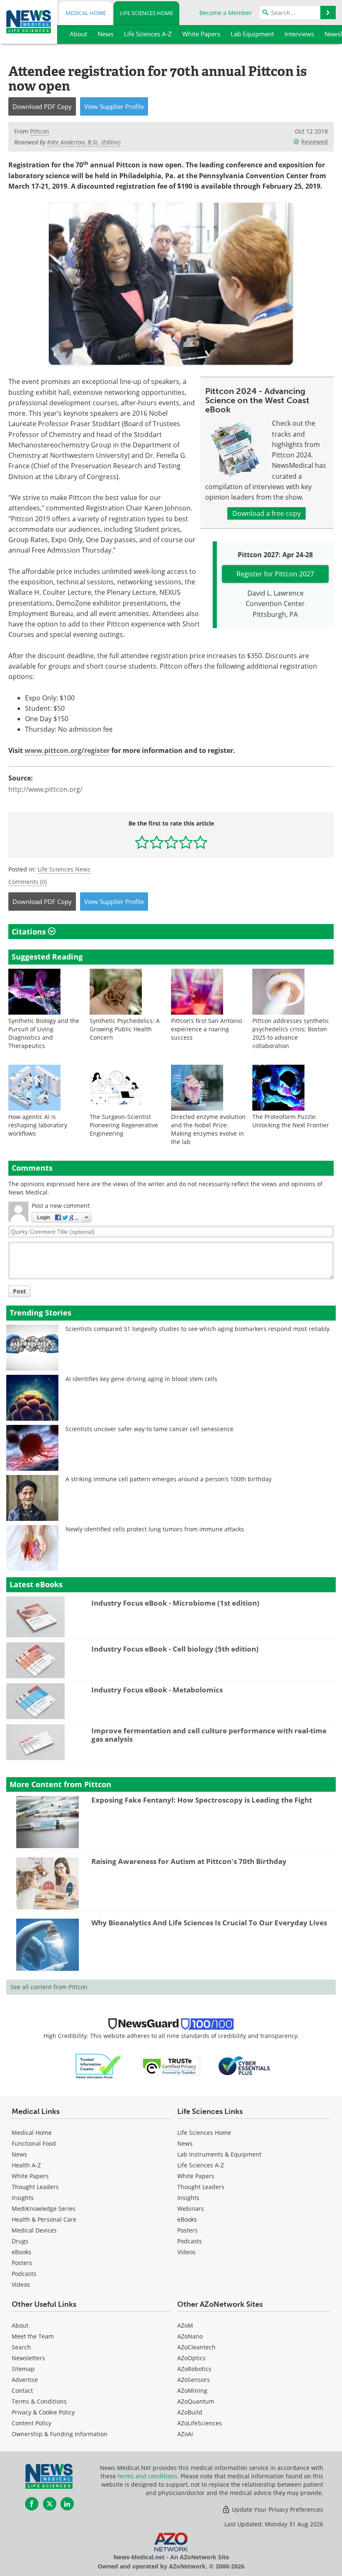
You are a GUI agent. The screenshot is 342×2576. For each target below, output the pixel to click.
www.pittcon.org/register (67, 750)
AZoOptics (191, 2358)
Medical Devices (34, 2230)
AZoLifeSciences (200, 2423)
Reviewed (314, 142)
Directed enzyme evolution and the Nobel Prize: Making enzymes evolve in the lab (208, 1129)
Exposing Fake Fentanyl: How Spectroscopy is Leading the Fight (202, 1800)
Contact (22, 2390)
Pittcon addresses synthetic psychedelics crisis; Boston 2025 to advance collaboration (291, 1033)
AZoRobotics (194, 2369)
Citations (30, 932)
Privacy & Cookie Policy (43, 2412)
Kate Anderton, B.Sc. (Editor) (84, 142)
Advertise (25, 2380)
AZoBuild (190, 2412)
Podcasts (24, 2274)
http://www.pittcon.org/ (45, 789)
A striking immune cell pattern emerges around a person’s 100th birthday (168, 1479)
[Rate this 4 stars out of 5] (186, 842)
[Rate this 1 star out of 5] (142, 842)
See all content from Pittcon (49, 1987)
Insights (23, 2198)
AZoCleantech (196, 2347)
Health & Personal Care (44, 2219)
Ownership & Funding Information (60, 2434)
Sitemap (23, 2369)
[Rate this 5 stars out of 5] (200, 842)
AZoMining (192, 2390)
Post (19, 1291)
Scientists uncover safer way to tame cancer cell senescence (150, 1429)
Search (21, 2347)
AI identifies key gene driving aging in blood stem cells (141, 1379)
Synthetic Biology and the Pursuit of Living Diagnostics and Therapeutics (44, 1033)
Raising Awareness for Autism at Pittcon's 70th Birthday (189, 1861)
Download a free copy (267, 513)
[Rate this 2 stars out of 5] (157, 842)
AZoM (185, 2325)
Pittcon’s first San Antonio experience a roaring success (206, 1029)
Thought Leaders (35, 2187)
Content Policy (31, 2423)
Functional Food (34, 2143)
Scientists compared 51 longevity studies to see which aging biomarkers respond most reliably (197, 1329)
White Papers (30, 2176)
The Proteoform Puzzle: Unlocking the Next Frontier (291, 1121)
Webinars (191, 2209)
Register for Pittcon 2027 (275, 574)
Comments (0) (28, 882)
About (20, 2325)
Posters (22, 2263)
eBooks (21, 2252)
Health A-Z (26, 2165)
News (19, 2154)
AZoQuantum (196, 2401)
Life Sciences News (64, 869)
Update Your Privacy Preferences (277, 2509)
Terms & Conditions (39, 2401)
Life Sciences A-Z (201, 2165)
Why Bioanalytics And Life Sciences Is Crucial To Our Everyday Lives (209, 1923)
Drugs (20, 2241)
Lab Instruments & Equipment (219, 2154)
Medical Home (86, 13)
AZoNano (190, 2336)
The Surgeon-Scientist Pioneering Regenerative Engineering (124, 1125)
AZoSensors (194, 2380)
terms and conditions (147, 2476)
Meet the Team (33, 2336)
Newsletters (28, 2358)
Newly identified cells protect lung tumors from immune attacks (155, 1529)
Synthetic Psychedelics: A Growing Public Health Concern (125, 1029)
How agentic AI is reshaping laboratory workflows (38, 1125)
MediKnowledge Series (44, 2209)
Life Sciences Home (146, 13)
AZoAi (185, 2434)
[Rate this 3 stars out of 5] (171, 842)
